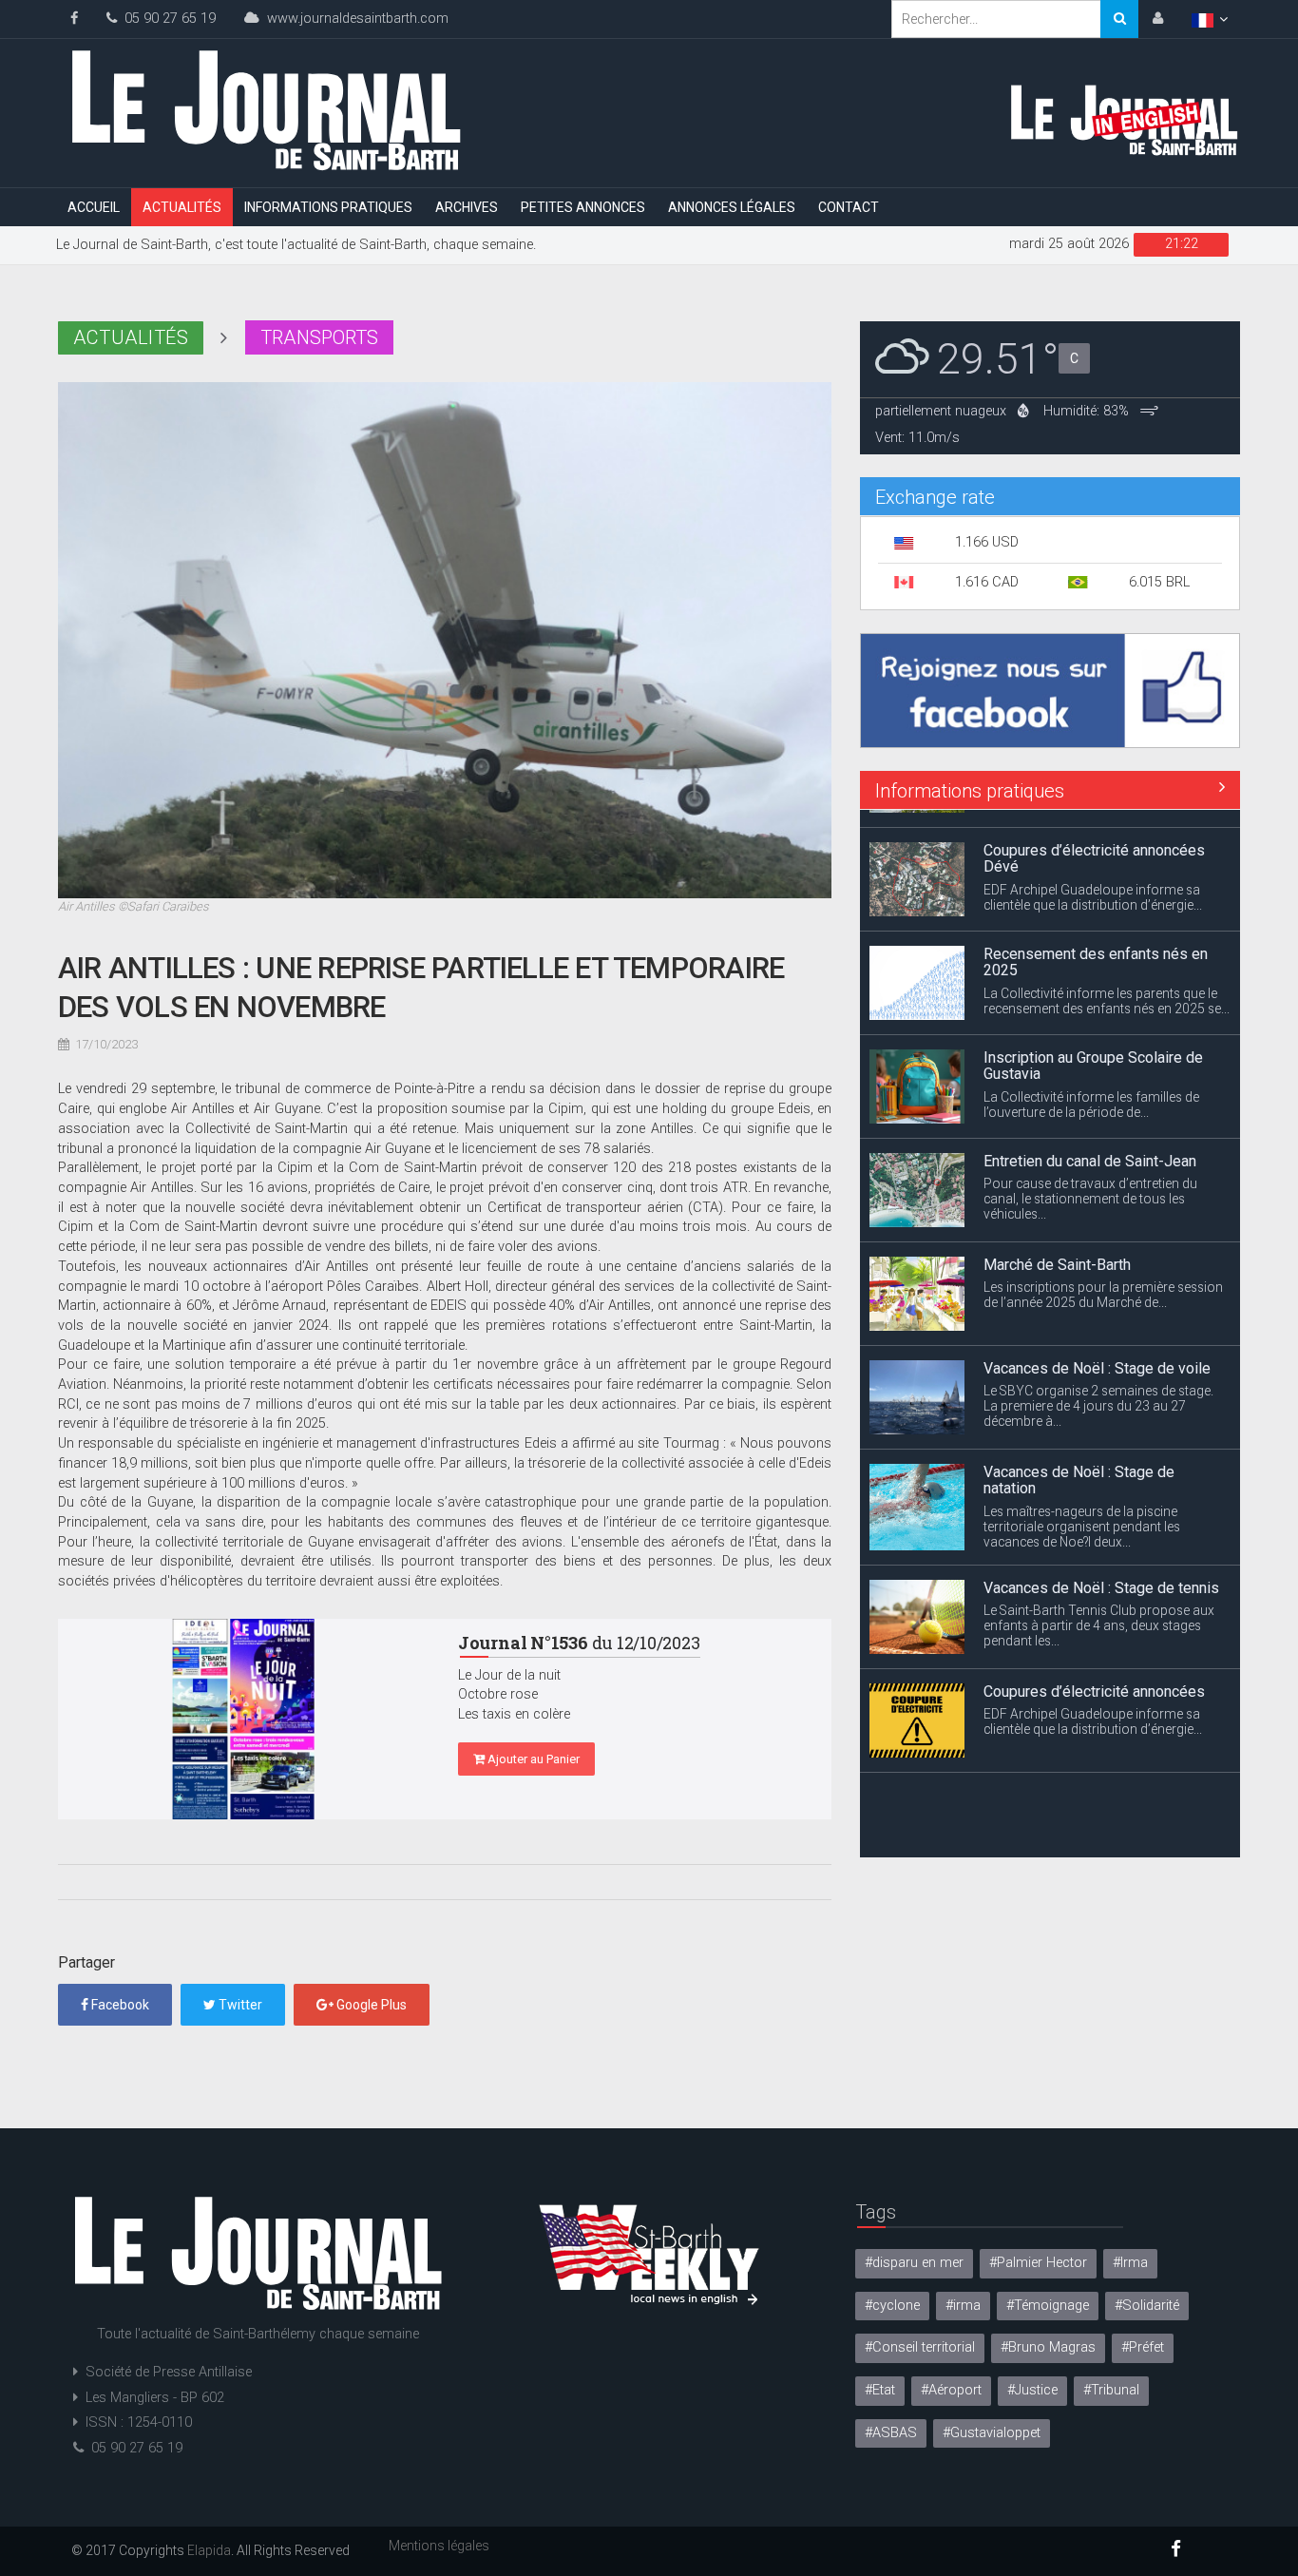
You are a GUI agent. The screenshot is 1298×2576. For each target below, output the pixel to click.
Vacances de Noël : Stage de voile (1097, 1350)
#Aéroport (951, 2390)
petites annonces (583, 207)
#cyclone (892, 2306)
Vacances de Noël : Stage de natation (1079, 1462)
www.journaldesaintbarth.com (354, 19)
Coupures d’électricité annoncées (1094, 1672)
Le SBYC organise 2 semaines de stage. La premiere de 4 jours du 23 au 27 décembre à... (1098, 1388)
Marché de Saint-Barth (1057, 1247)
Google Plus (370, 2005)
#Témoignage (1048, 2306)
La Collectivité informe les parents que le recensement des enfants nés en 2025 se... (1107, 983)
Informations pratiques (328, 207)
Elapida (209, 2550)
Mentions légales (439, 2546)
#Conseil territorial (920, 2347)
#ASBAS (891, 2433)
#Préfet (1143, 2347)
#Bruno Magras (1048, 2347)
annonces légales (732, 207)
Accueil (94, 207)
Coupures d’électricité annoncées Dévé (1094, 841)
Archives (467, 207)
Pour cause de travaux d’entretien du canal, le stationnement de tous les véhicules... (1090, 1181)
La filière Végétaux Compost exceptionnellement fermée (1078, 1785)
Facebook (119, 2005)
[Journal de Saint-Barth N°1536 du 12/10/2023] (244, 1719)
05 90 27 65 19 (166, 19)
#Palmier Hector (1038, 2263)
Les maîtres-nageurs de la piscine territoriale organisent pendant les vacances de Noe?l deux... (1082, 1509)
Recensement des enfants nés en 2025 (1096, 944)
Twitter (239, 2005)
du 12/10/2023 (579, 1643)
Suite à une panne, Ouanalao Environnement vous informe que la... (1093, 1823)
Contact (849, 207)
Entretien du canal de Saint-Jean (1090, 1143)
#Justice (1032, 2390)
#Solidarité (1147, 2306)
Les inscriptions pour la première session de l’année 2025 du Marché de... (1103, 1277)
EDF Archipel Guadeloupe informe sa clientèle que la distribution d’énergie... (1093, 879)
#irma (963, 2306)
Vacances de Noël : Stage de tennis (1101, 1569)
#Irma (1130, 2263)
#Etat (880, 2390)
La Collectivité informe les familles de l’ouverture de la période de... (1091, 1086)
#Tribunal (1111, 2390)
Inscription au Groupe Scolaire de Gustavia (1093, 1048)
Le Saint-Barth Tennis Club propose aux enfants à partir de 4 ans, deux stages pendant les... (1099, 1607)
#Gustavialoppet (992, 2433)
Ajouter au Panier (532, 1759)
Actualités (182, 207)
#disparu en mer (914, 2263)
